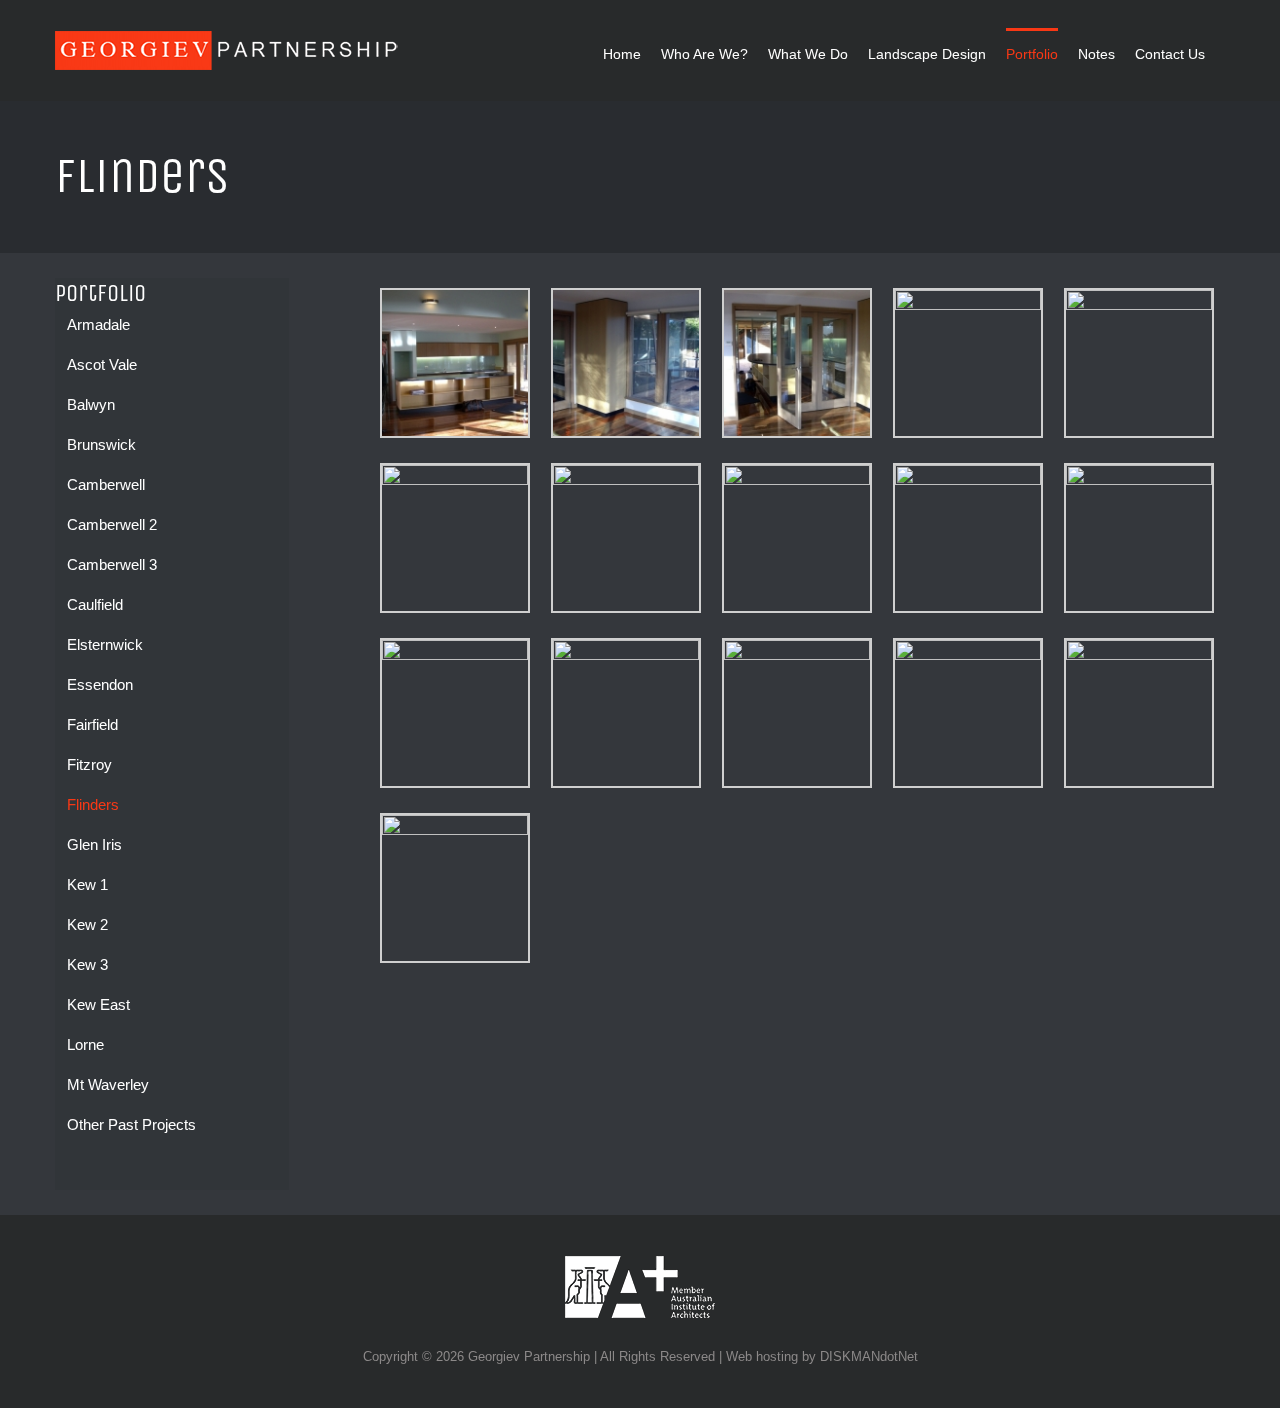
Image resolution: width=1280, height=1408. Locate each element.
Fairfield (92, 724)
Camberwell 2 (112, 524)
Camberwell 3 (112, 564)
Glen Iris (94, 844)
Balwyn (91, 404)
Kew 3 (87, 964)
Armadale (98, 324)
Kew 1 (87, 884)
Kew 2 (87, 924)
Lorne (85, 1044)
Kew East (98, 1004)
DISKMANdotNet (869, 1356)
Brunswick (101, 444)
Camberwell (106, 484)
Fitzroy (89, 764)
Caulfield (95, 604)
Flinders (93, 804)
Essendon (100, 684)
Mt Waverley (108, 1084)
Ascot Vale (102, 364)
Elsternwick (105, 644)
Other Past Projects (131, 1124)
